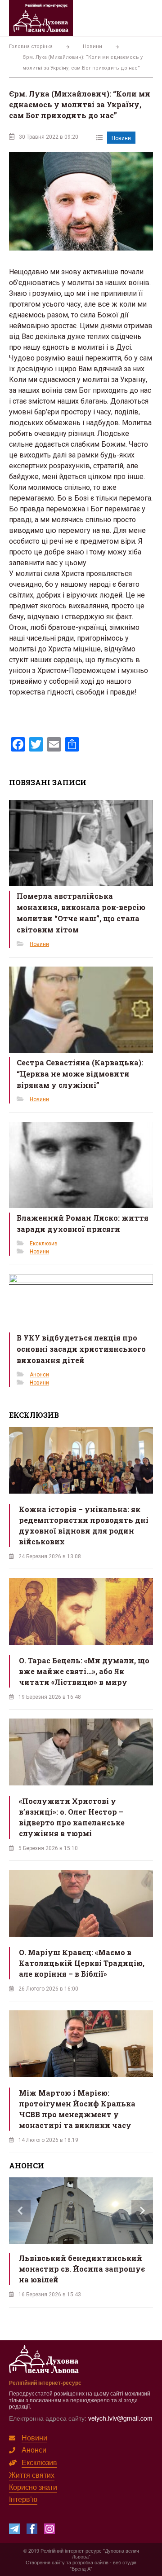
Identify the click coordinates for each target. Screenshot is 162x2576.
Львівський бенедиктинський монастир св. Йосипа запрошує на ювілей (82, 2269)
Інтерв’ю (23, 2499)
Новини (121, 138)
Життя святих (32, 2475)
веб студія (125, 2562)
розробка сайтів (90, 2562)
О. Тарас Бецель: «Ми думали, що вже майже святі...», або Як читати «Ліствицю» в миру (84, 1671)
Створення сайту (45, 2562)
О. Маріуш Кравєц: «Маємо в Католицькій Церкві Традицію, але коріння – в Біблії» (82, 1963)
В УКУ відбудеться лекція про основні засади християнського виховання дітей (81, 1349)
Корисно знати (33, 2487)
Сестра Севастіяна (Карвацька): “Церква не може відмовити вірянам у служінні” (80, 1074)
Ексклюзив (44, 1244)
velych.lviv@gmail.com (120, 2418)
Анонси (39, 1375)
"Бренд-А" (81, 2568)
